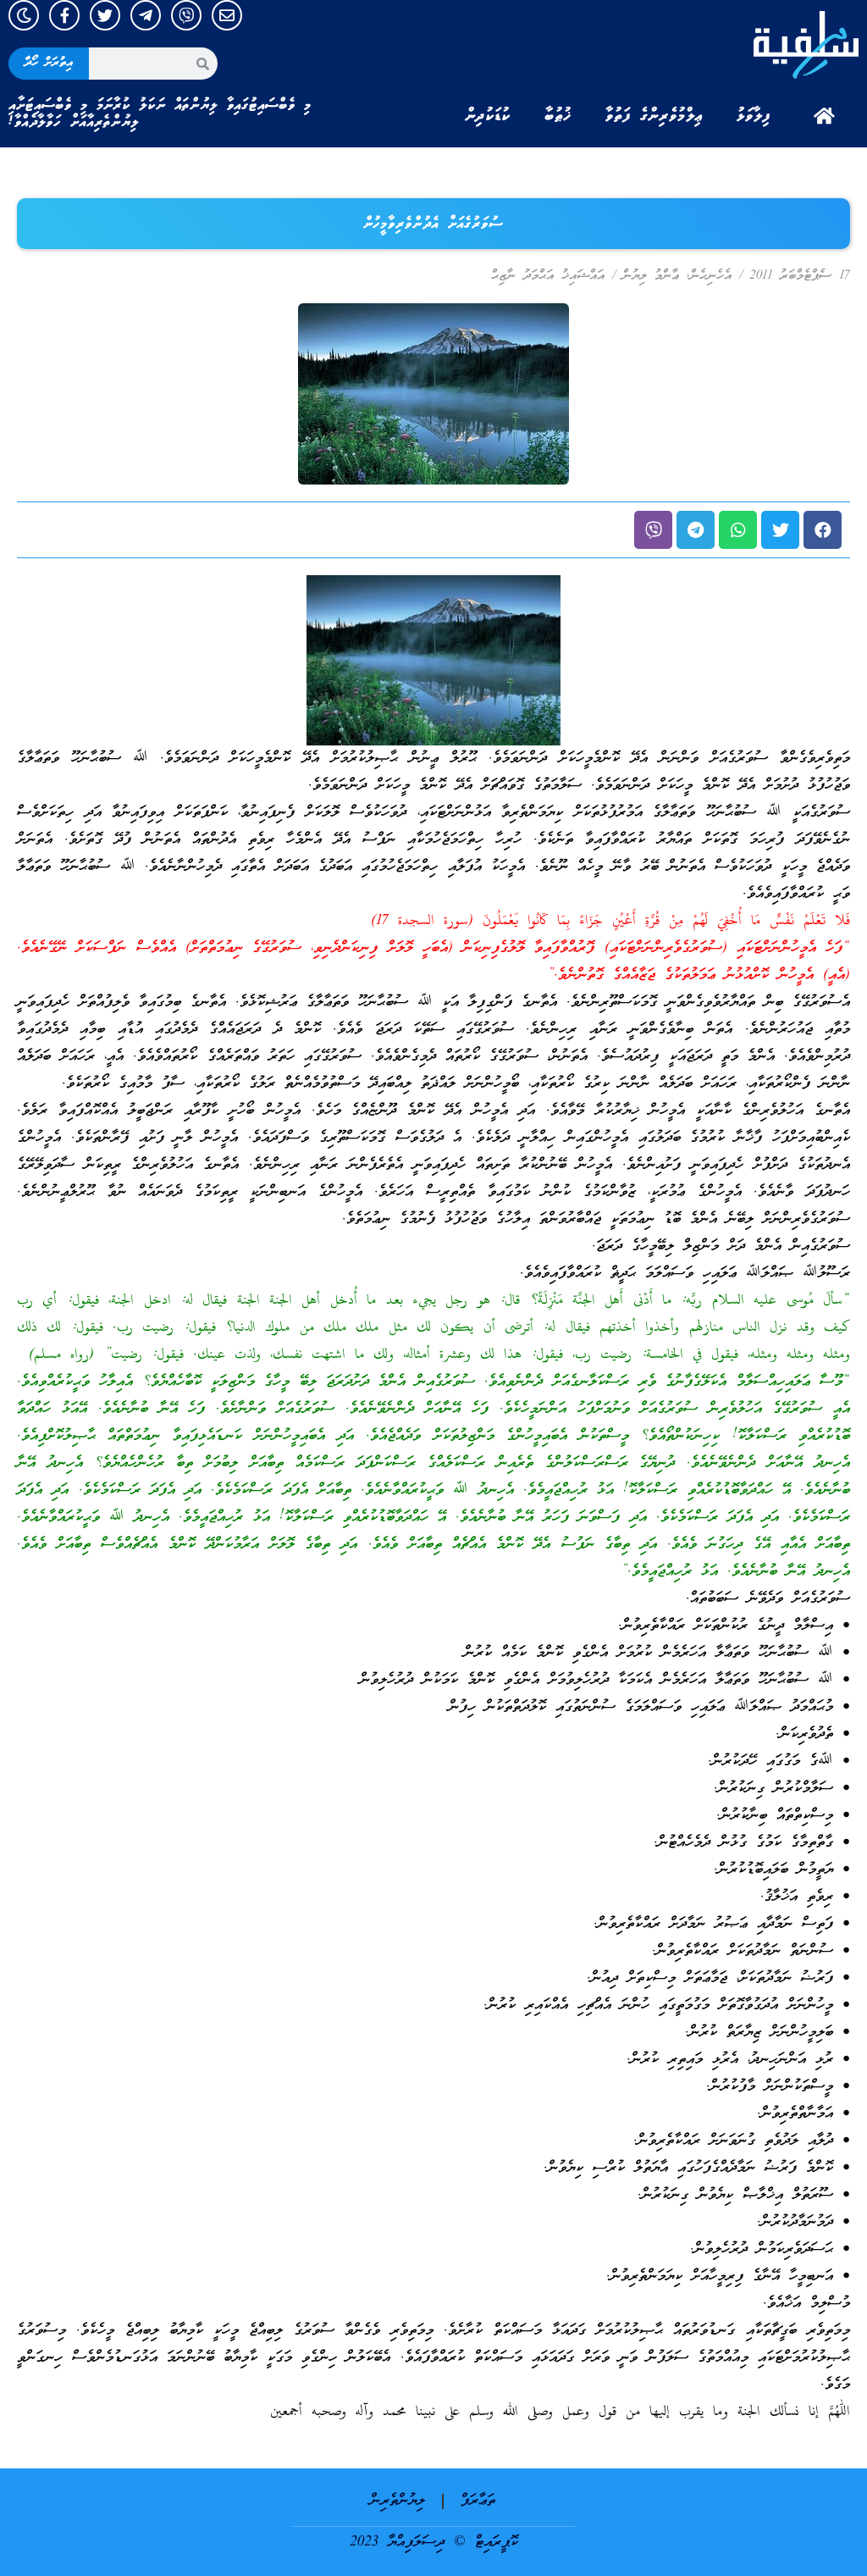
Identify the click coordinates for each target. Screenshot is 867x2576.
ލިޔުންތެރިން (398, 2501)
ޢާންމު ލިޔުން (651, 276)
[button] (823, 530)
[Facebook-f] (64, 15)
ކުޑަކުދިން (488, 116)
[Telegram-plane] (146, 15)
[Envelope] (227, 15)
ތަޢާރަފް (478, 2501)
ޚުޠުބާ (558, 116)
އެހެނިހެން (711, 276)
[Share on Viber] (653, 530)
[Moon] (24, 15)
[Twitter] (105, 15)
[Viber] (186, 15)
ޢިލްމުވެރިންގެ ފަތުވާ (654, 116)
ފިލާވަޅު (754, 116)
